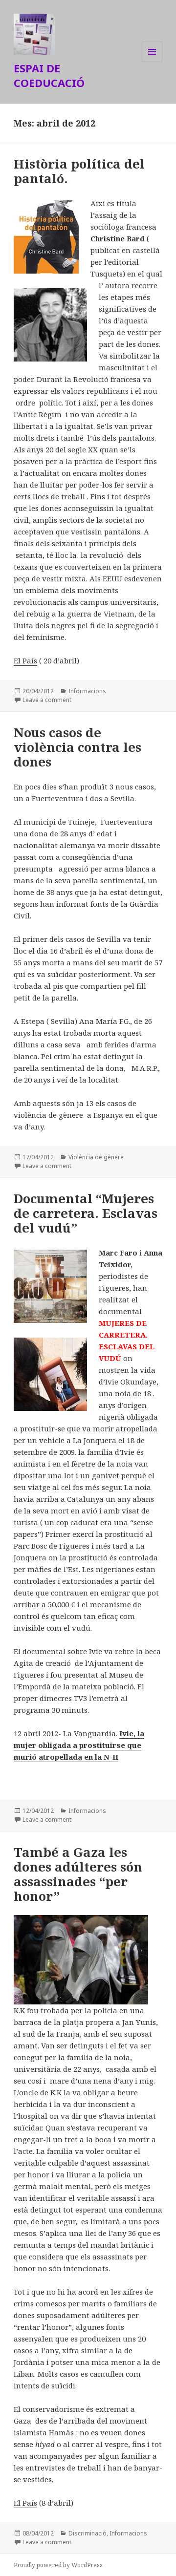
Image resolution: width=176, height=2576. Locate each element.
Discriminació (88, 2533)
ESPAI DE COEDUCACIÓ (49, 75)
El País (25, 660)
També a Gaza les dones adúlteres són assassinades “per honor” (78, 1874)
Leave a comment (47, 700)
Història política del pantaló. (79, 171)
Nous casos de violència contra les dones (77, 747)
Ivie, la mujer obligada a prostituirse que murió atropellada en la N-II (79, 1745)
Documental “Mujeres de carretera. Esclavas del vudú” (86, 1213)
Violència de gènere (96, 1157)
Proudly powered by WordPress (58, 2565)
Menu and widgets (152, 62)
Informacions (87, 691)
